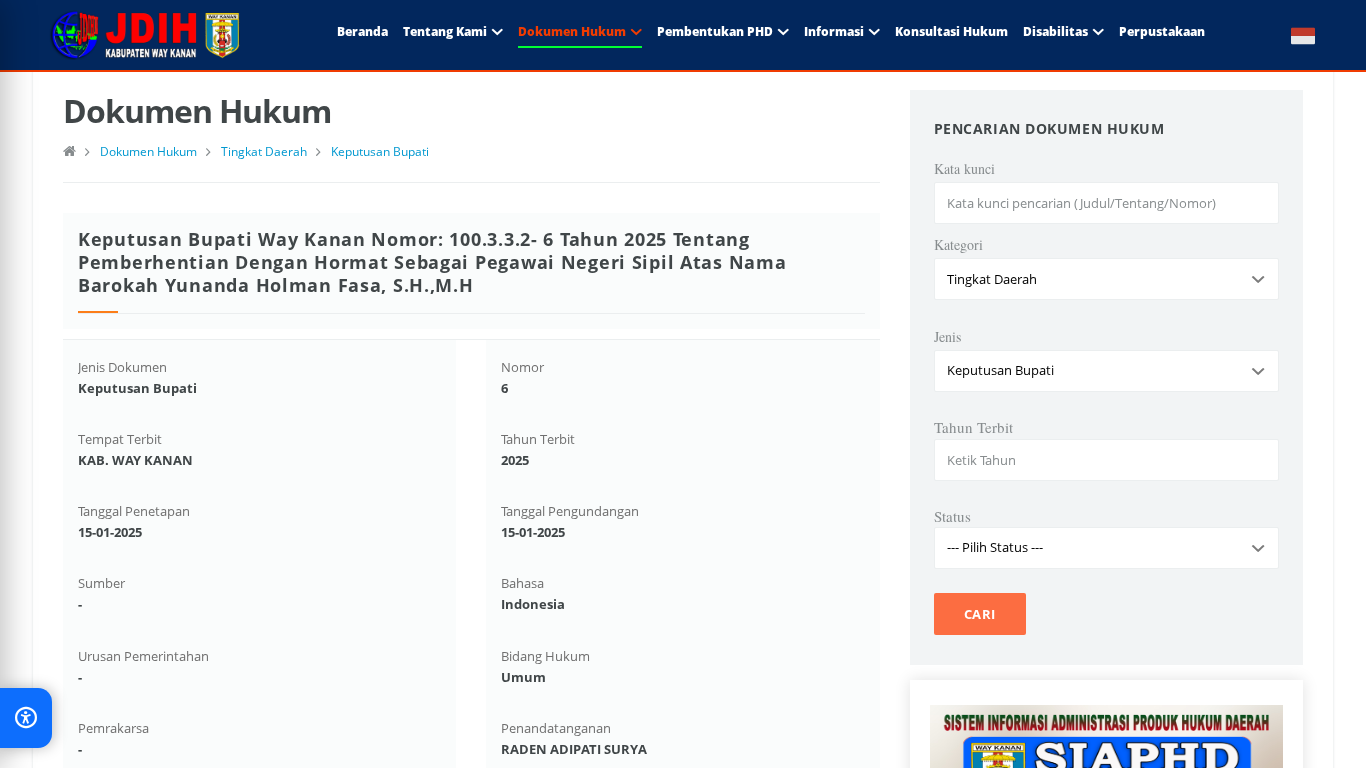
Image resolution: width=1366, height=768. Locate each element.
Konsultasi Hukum (951, 31)
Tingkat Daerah (264, 151)
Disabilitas (1055, 31)
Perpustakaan (1162, 31)
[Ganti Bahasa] (1293, 35)
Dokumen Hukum (572, 31)
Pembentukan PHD (715, 31)
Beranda (362, 31)
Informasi (834, 31)
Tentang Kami (445, 31)
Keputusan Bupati (380, 151)
